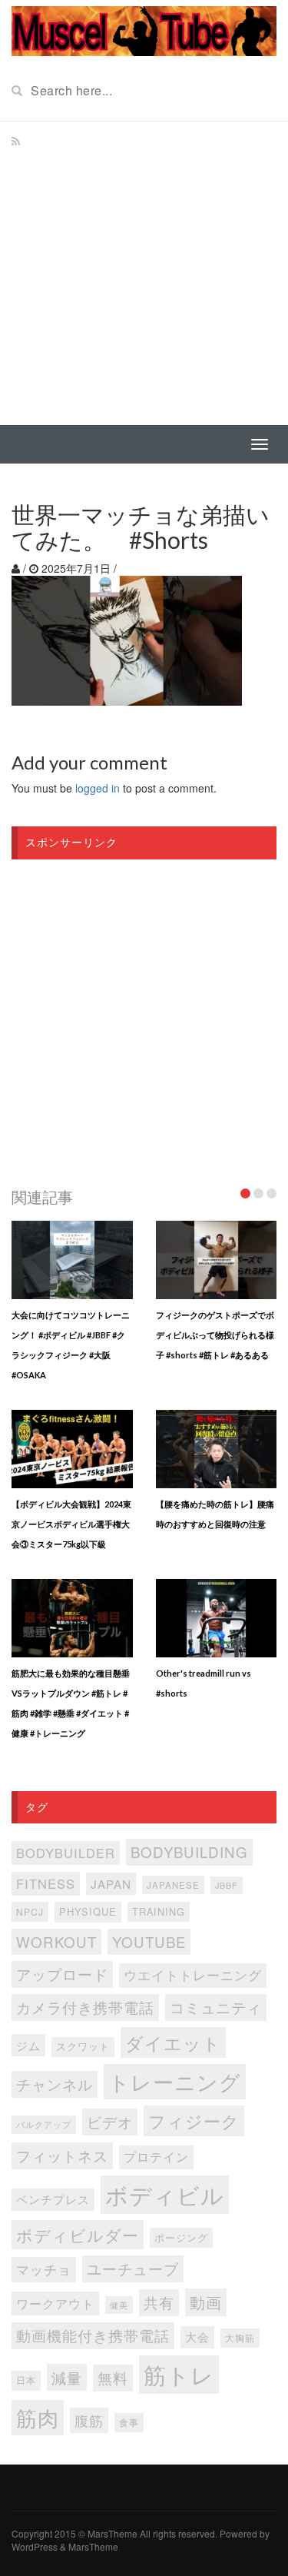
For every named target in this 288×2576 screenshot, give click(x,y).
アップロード (62, 1974)
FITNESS (46, 1883)
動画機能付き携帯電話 (93, 2335)
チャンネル (55, 2084)
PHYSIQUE (88, 1911)
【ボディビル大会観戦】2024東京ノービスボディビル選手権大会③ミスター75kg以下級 (71, 1524)
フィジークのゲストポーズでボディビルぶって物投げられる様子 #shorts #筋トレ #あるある (215, 1335)
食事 (129, 2422)
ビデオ (110, 2121)
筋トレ (179, 2374)
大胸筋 (240, 2338)
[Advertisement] (144, 273)
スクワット (83, 2046)
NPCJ (30, 1911)
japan (111, 1884)
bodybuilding (189, 1851)
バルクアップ (44, 2124)
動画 (206, 2302)
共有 (159, 2302)
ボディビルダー (78, 2235)
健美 (119, 2305)
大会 (197, 2337)
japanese (173, 1885)
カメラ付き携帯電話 (85, 2007)
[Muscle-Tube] (144, 29)
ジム (28, 2045)
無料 (113, 2377)
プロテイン (156, 2157)
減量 (67, 2377)
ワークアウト (55, 2303)
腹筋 (89, 2420)
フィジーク (194, 2121)
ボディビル (165, 2194)
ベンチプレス (53, 2199)
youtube (149, 1941)
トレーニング (175, 2081)
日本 (26, 2380)
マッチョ (44, 2269)
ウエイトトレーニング (193, 1975)
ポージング (181, 2237)
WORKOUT (56, 1941)
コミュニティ (216, 2007)
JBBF (227, 1885)
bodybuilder (66, 1853)
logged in (98, 788)
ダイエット (173, 2043)
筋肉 (38, 2417)
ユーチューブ (133, 2268)
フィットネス (62, 2156)
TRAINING (159, 1911)
